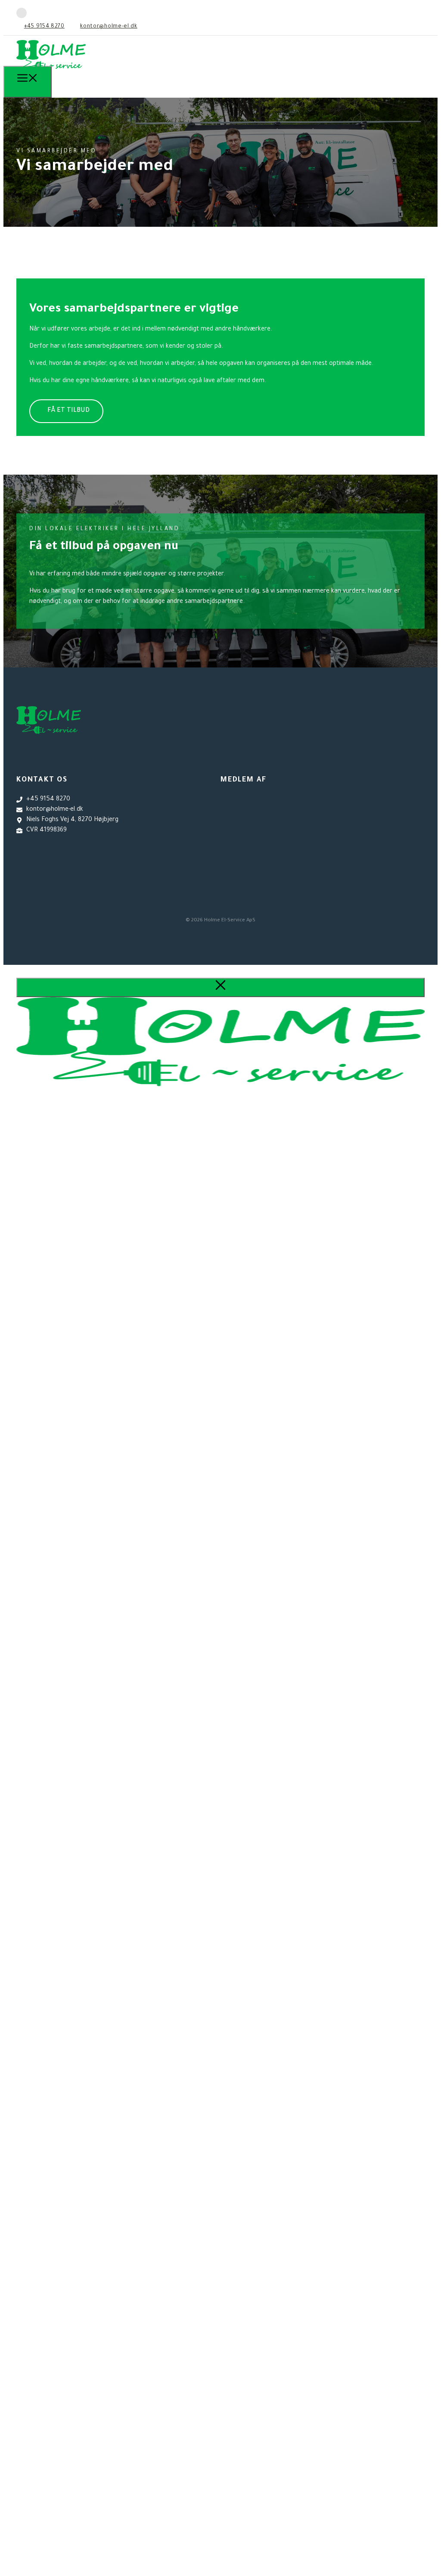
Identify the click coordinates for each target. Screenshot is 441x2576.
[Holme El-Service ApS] (51, 73)
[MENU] (28, 82)
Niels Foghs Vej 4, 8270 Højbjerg (72, 820)
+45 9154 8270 (44, 27)
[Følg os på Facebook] (22, 13)
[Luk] (220, 987)
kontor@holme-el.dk (109, 27)
